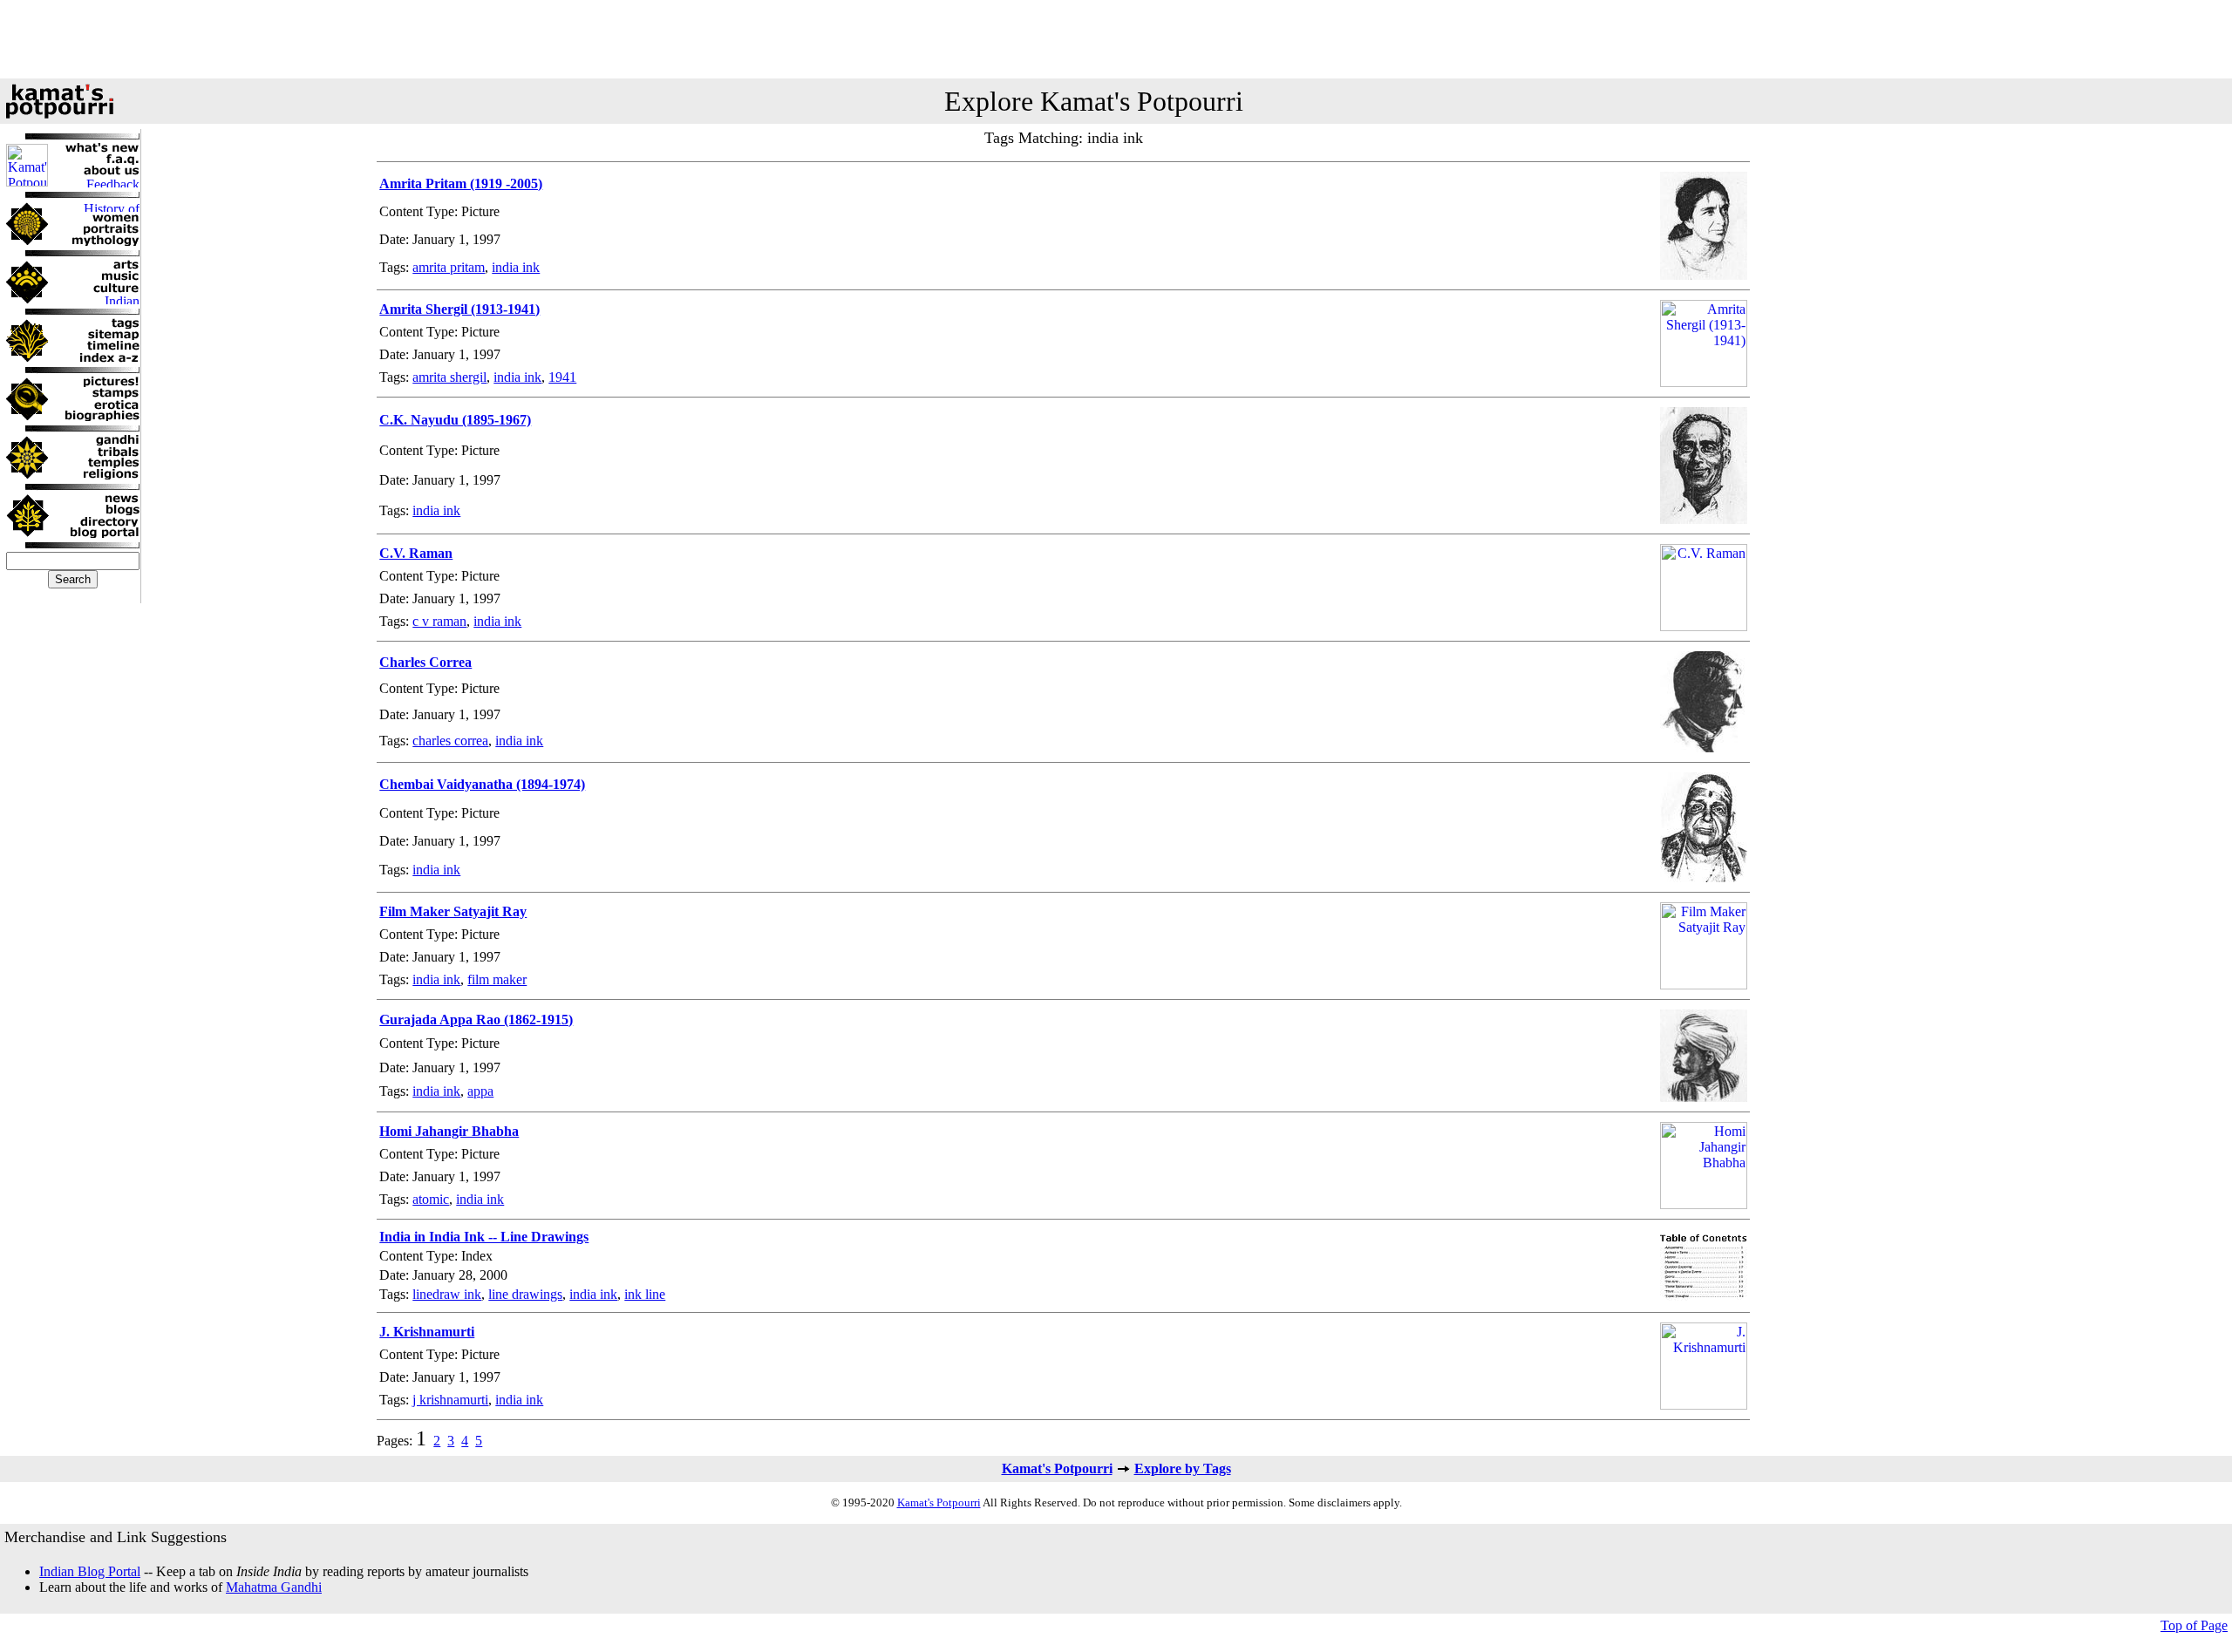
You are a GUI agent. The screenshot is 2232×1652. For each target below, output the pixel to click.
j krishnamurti (450, 1400)
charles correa (450, 741)
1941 (562, 377)
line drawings (525, 1294)
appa (480, 1091)
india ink (516, 267)
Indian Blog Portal (90, 1571)
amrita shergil (449, 377)
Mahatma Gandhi (274, 1587)
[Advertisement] (1116, 39)
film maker (497, 979)
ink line (645, 1294)
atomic (431, 1199)
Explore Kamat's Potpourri (1094, 101)
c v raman (439, 621)
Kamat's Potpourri (1057, 1468)
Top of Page (2194, 1625)
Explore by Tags (1183, 1468)
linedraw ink (447, 1294)
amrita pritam (449, 267)
